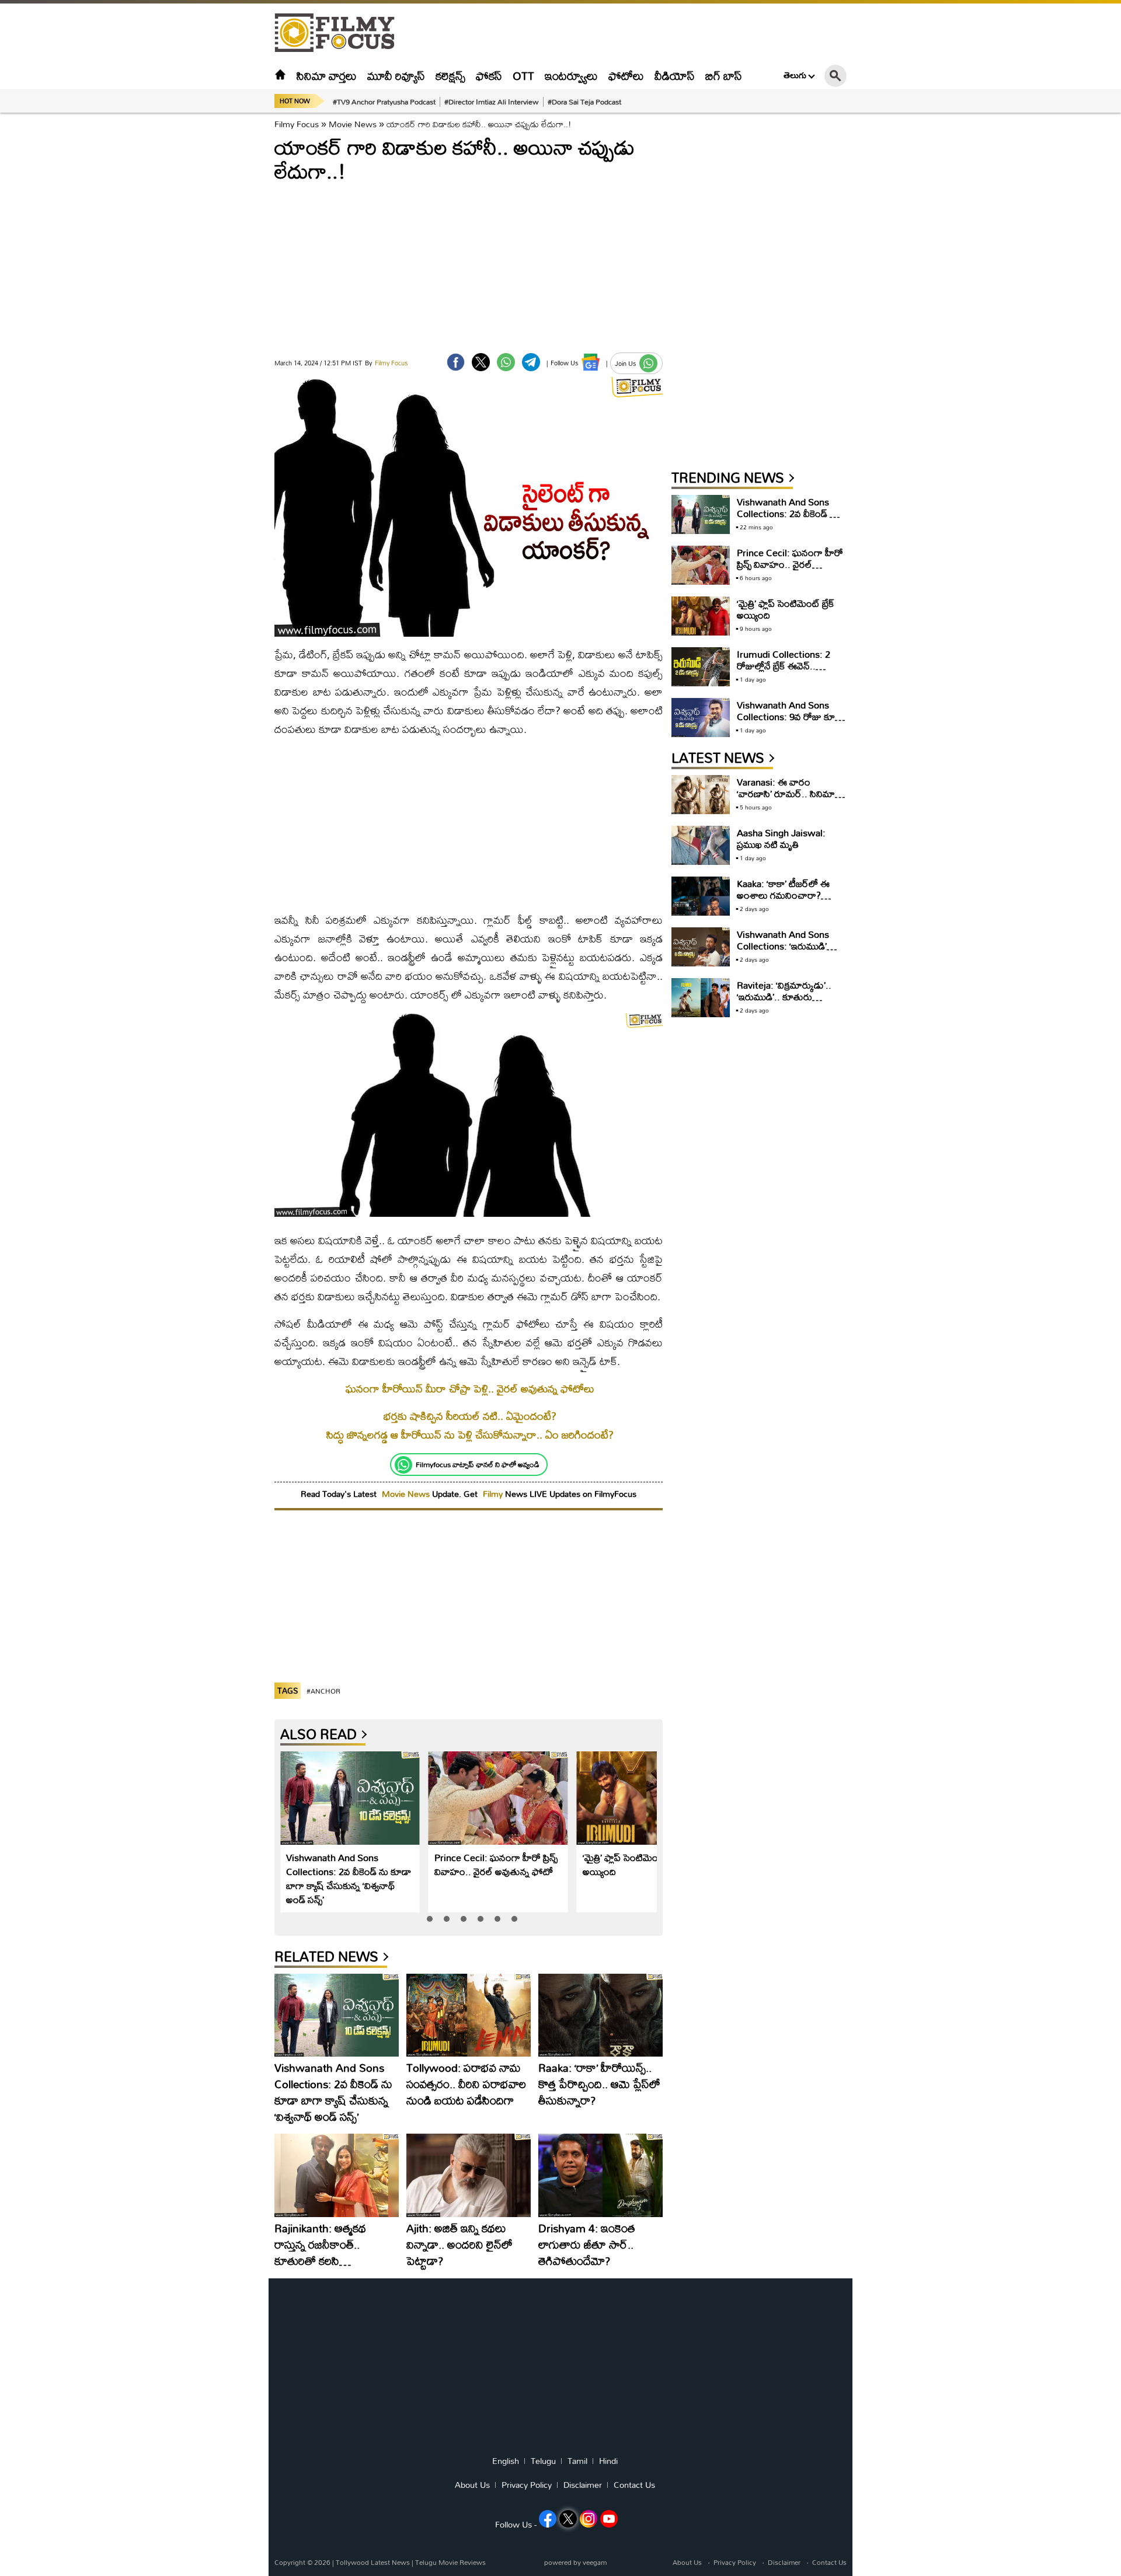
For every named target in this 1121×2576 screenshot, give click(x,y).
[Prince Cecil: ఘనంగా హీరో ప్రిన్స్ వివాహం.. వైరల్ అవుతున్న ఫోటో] (498, 1798)
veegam (595, 2562)
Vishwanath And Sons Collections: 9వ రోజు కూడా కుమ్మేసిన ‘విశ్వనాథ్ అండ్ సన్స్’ (791, 716)
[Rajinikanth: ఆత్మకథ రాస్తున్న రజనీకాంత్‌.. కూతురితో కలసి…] (337, 2175)
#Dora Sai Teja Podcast (584, 102)
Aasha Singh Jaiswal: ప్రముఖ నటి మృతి (781, 838)
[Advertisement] (210, 292)
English (506, 2461)
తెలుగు (795, 75)
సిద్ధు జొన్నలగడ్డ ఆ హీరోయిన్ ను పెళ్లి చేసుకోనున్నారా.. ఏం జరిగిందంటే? (470, 1435)
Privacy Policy (527, 2485)
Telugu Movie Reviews (450, 2562)
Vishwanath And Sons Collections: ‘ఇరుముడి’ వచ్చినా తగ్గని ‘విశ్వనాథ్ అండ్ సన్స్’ (788, 952)
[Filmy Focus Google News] (591, 362)
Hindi (608, 2461)
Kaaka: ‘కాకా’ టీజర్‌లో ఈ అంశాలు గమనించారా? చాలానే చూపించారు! (783, 895)
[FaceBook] (456, 362)
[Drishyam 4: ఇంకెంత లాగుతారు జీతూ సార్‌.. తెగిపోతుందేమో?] (600, 2175)
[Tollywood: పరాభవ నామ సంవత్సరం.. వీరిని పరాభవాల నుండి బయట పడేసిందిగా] (469, 2015)
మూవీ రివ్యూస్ (396, 76)
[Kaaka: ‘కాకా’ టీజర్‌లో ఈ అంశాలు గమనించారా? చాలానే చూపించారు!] (701, 896)
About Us (472, 2485)
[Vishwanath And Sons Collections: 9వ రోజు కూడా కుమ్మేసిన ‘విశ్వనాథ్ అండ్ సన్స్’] (701, 718)
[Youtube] (609, 2519)
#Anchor (323, 1691)
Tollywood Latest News (374, 2562)
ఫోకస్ (489, 76)
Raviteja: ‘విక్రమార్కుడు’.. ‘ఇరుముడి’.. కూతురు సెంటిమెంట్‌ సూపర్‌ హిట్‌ (784, 996)
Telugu (543, 2461)
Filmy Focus (297, 124)
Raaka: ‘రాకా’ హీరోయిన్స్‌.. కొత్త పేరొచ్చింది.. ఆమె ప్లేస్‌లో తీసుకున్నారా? (599, 2084)
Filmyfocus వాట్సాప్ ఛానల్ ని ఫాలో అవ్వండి (478, 1464)
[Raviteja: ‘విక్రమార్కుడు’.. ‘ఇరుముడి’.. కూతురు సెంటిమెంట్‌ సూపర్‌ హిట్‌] (701, 998)
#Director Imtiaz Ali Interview (492, 102)
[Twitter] (481, 362)
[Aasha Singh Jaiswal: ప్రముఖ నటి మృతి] (701, 845)
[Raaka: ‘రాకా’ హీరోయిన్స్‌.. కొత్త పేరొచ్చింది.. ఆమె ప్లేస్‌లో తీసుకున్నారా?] (600, 2015)
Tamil (577, 2461)
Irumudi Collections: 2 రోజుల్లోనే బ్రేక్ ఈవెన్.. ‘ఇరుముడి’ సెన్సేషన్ (784, 666)
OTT (523, 76)
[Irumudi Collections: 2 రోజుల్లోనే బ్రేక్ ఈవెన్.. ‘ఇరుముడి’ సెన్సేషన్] (701, 667)
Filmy (494, 1494)
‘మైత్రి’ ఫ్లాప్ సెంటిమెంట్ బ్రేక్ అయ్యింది (631, 1864)
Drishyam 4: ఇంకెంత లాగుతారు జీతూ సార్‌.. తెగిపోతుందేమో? (587, 2244)
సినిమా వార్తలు (327, 76)
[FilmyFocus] (340, 33)
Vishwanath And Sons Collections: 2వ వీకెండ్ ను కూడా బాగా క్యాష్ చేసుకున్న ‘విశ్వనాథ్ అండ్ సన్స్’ (349, 1878)
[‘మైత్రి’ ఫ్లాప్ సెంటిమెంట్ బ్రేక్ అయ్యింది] (647, 1798)
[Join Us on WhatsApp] (648, 363)
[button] (430, 1919)
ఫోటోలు (626, 76)
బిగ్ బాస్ (724, 76)
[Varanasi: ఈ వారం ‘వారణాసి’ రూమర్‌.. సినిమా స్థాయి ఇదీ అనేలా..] (701, 795)
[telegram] (531, 362)
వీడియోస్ (675, 76)
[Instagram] (589, 2519)
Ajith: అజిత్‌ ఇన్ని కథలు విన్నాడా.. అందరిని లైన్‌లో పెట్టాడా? (459, 2244)
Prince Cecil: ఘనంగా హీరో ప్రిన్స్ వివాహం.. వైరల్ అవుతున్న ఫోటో (496, 1864)
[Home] (280, 76)
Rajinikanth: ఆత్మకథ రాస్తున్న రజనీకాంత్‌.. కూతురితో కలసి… (320, 2244)
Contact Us (634, 2485)
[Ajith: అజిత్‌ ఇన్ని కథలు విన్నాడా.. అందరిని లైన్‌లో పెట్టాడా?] (469, 2175)
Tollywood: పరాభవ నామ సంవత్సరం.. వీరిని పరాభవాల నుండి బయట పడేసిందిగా (466, 2084)
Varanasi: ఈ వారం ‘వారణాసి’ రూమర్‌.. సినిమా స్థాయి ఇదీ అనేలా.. (786, 793)
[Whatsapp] (403, 1465)
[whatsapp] (506, 362)
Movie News (353, 124)
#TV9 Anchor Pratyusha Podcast (384, 102)
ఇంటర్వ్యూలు (571, 76)
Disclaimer (583, 2485)
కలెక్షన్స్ (450, 76)
